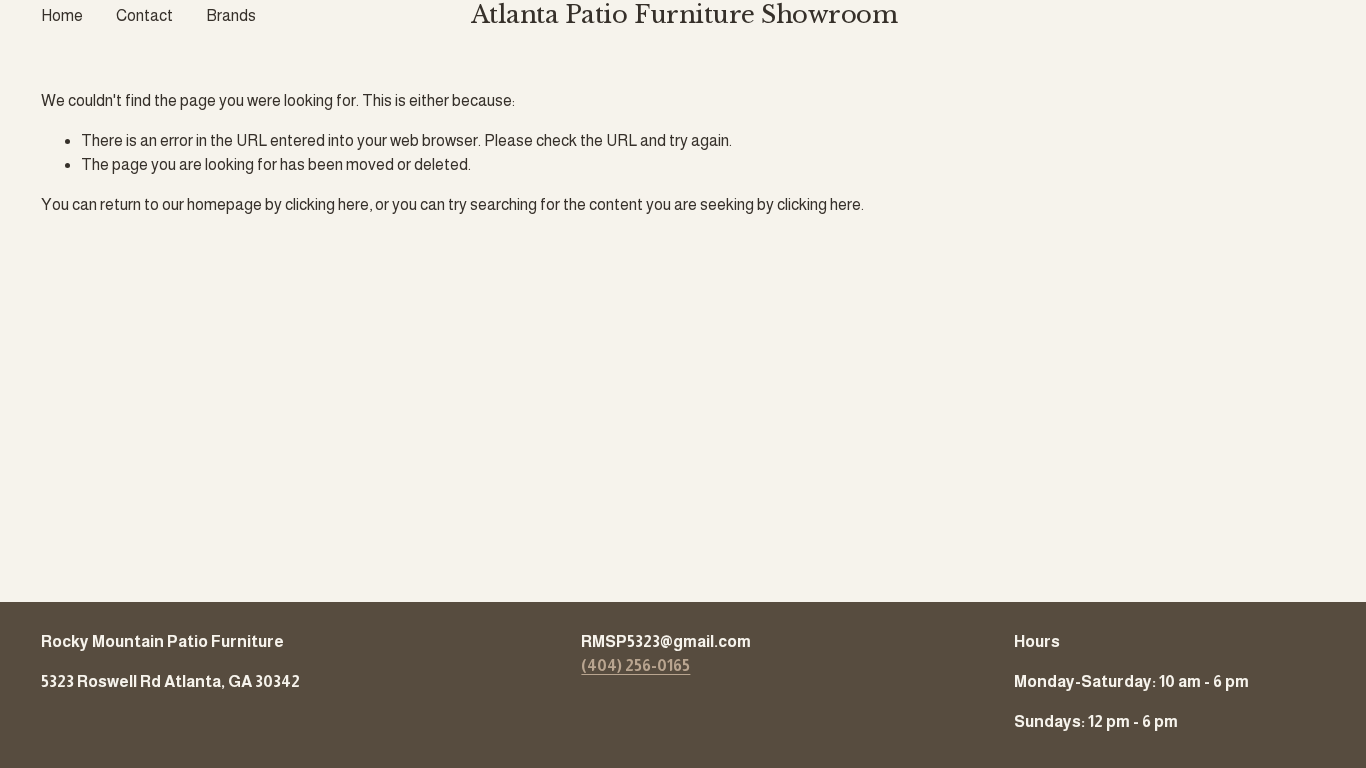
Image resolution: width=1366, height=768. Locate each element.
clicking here (327, 204)
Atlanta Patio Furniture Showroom (684, 15)
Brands (231, 15)
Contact (144, 15)
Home (62, 15)
